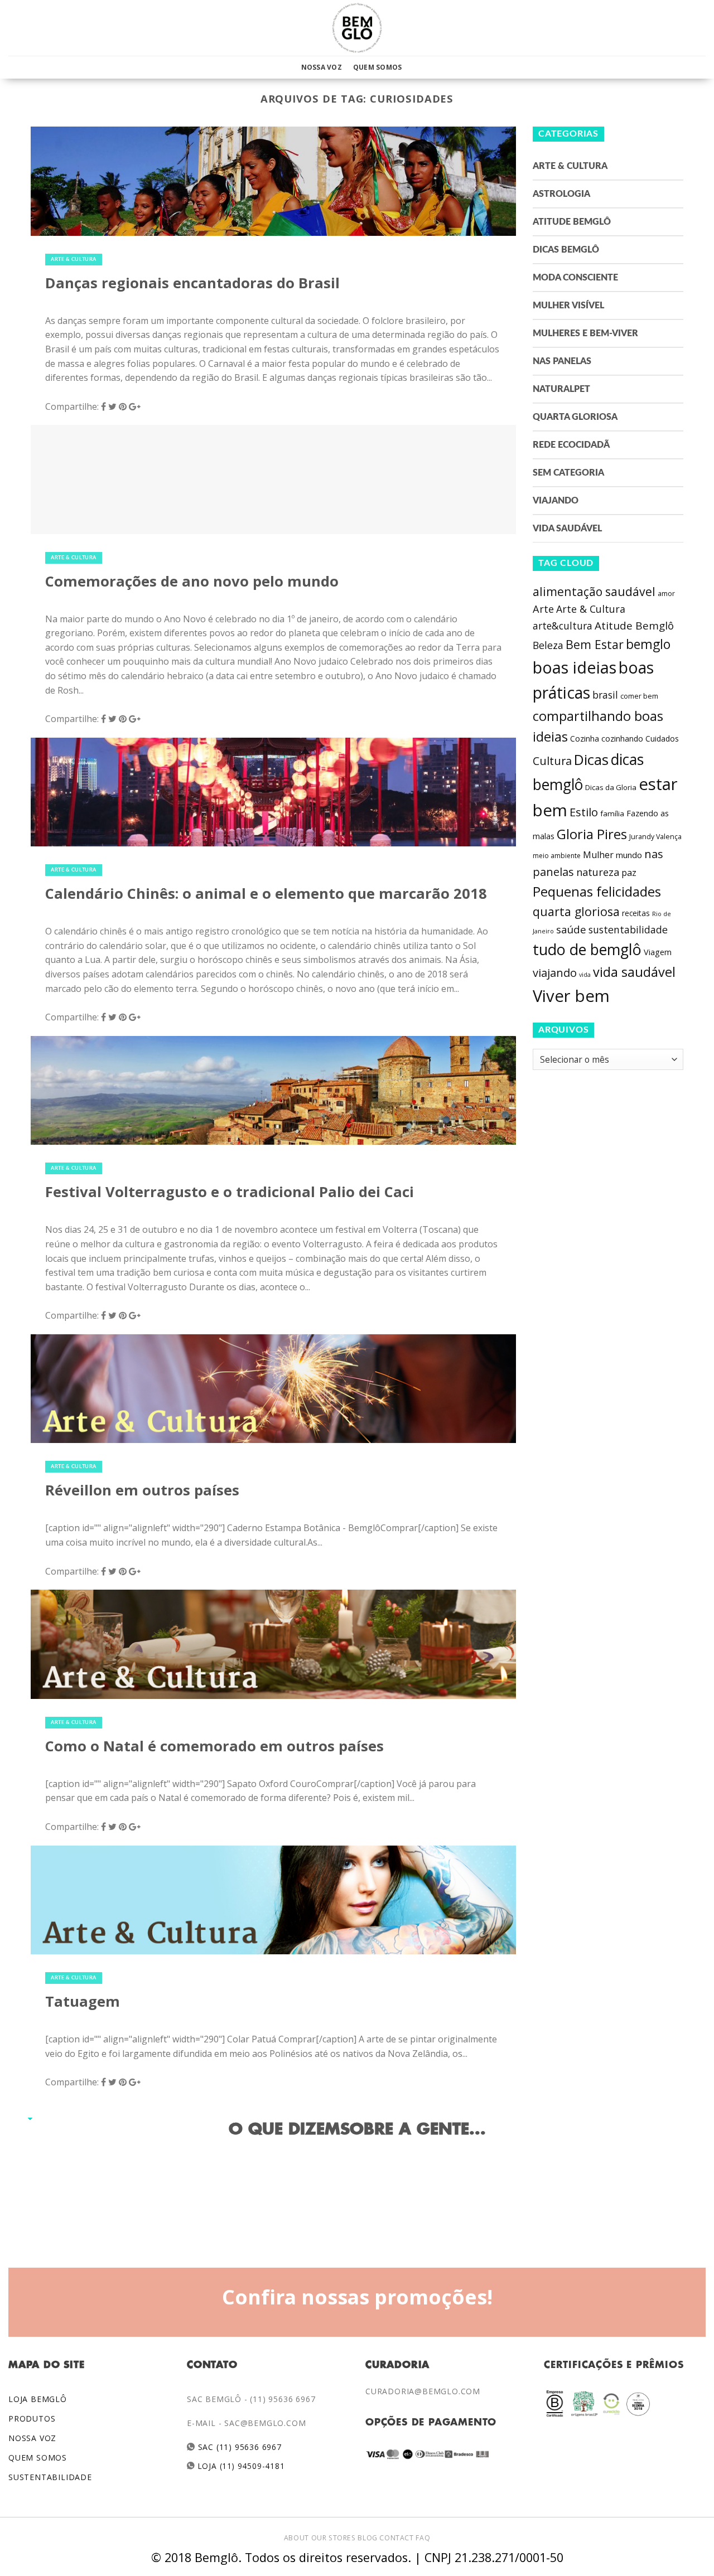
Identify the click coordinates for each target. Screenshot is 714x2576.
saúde (571, 929)
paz (629, 873)
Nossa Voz (322, 67)
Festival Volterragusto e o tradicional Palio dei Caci (230, 1192)
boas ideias (575, 667)
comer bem (639, 696)
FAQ (423, 2538)
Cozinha (585, 739)
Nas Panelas (562, 361)
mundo (629, 855)
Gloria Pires (592, 834)
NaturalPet (561, 389)
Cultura (552, 761)
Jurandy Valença (655, 837)
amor (666, 594)
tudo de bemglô (587, 949)
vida (585, 975)
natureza (598, 872)
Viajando (556, 501)
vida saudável (634, 972)
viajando (555, 973)
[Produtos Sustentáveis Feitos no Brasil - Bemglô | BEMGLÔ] (357, 28)
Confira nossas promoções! (357, 2297)
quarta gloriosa (576, 911)
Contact (396, 2538)
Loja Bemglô (38, 2399)
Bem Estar (595, 644)
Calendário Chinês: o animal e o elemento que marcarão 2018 (266, 894)
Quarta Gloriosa (575, 417)
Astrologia (561, 194)
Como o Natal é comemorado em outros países (214, 1746)
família (612, 814)
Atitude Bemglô (572, 222)
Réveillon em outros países (142, 1490)
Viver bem (571, 996)
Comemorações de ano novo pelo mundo (192, 581)
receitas (636, 913)
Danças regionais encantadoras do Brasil (192, 283)
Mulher (598, 855)
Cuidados (662, 739)
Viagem (658, 952)
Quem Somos (377, 67)
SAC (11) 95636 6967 (238, 2447)
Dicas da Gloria (611, 787)
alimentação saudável (594, 591)
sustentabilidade (628, 929)
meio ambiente (557, 856)
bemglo (648, 644)
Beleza (548, 645)
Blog (367, 2538)
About (296, 2538)
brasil (605, 695)
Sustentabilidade (50, 2477)
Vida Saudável (567, 529)
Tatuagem (83, 2001)
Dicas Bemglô (566, 250)
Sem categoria (568, 473)
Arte (543, 609)
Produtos (32, 2418)
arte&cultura (563, 626)
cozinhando (622, 739)
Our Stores (334, 2538)
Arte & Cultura (74, 260)
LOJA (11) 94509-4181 (240, 2466)
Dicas (591, 760)
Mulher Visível (568, 306)
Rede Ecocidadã (571, 445)
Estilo (584, 812)
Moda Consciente (575, 278)
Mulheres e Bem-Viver (585, 333)
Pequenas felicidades (597, 892)
